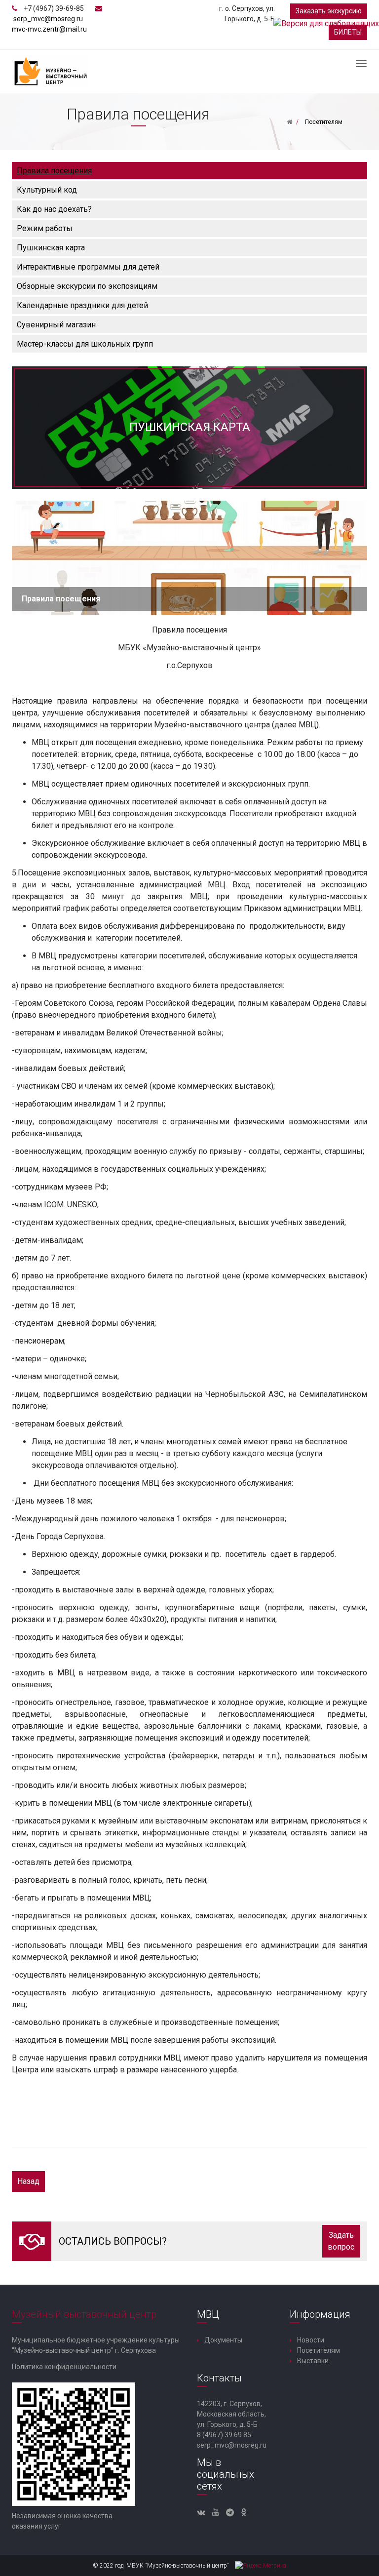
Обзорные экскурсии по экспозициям (87, 286)
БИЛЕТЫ (348, 32)
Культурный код (47, 190)
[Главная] (289, 122)
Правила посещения (54, 171)
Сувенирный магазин (56, 325)
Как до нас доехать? (54, 209)
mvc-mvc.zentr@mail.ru (49, 29)
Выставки (313, 2361)
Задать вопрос (341, 2241)
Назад (28, 2181)
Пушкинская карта (51, 248)
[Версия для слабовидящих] (326, 23)
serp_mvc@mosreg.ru (48, 19)
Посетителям (319, 2350)
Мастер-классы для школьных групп (85, 344)
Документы (223, 2340)
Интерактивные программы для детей (88, 267)
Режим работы (45, 228)
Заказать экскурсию (329, 11)
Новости (311, 2340)
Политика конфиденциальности (64, 2367)
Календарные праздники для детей (82, 305)
